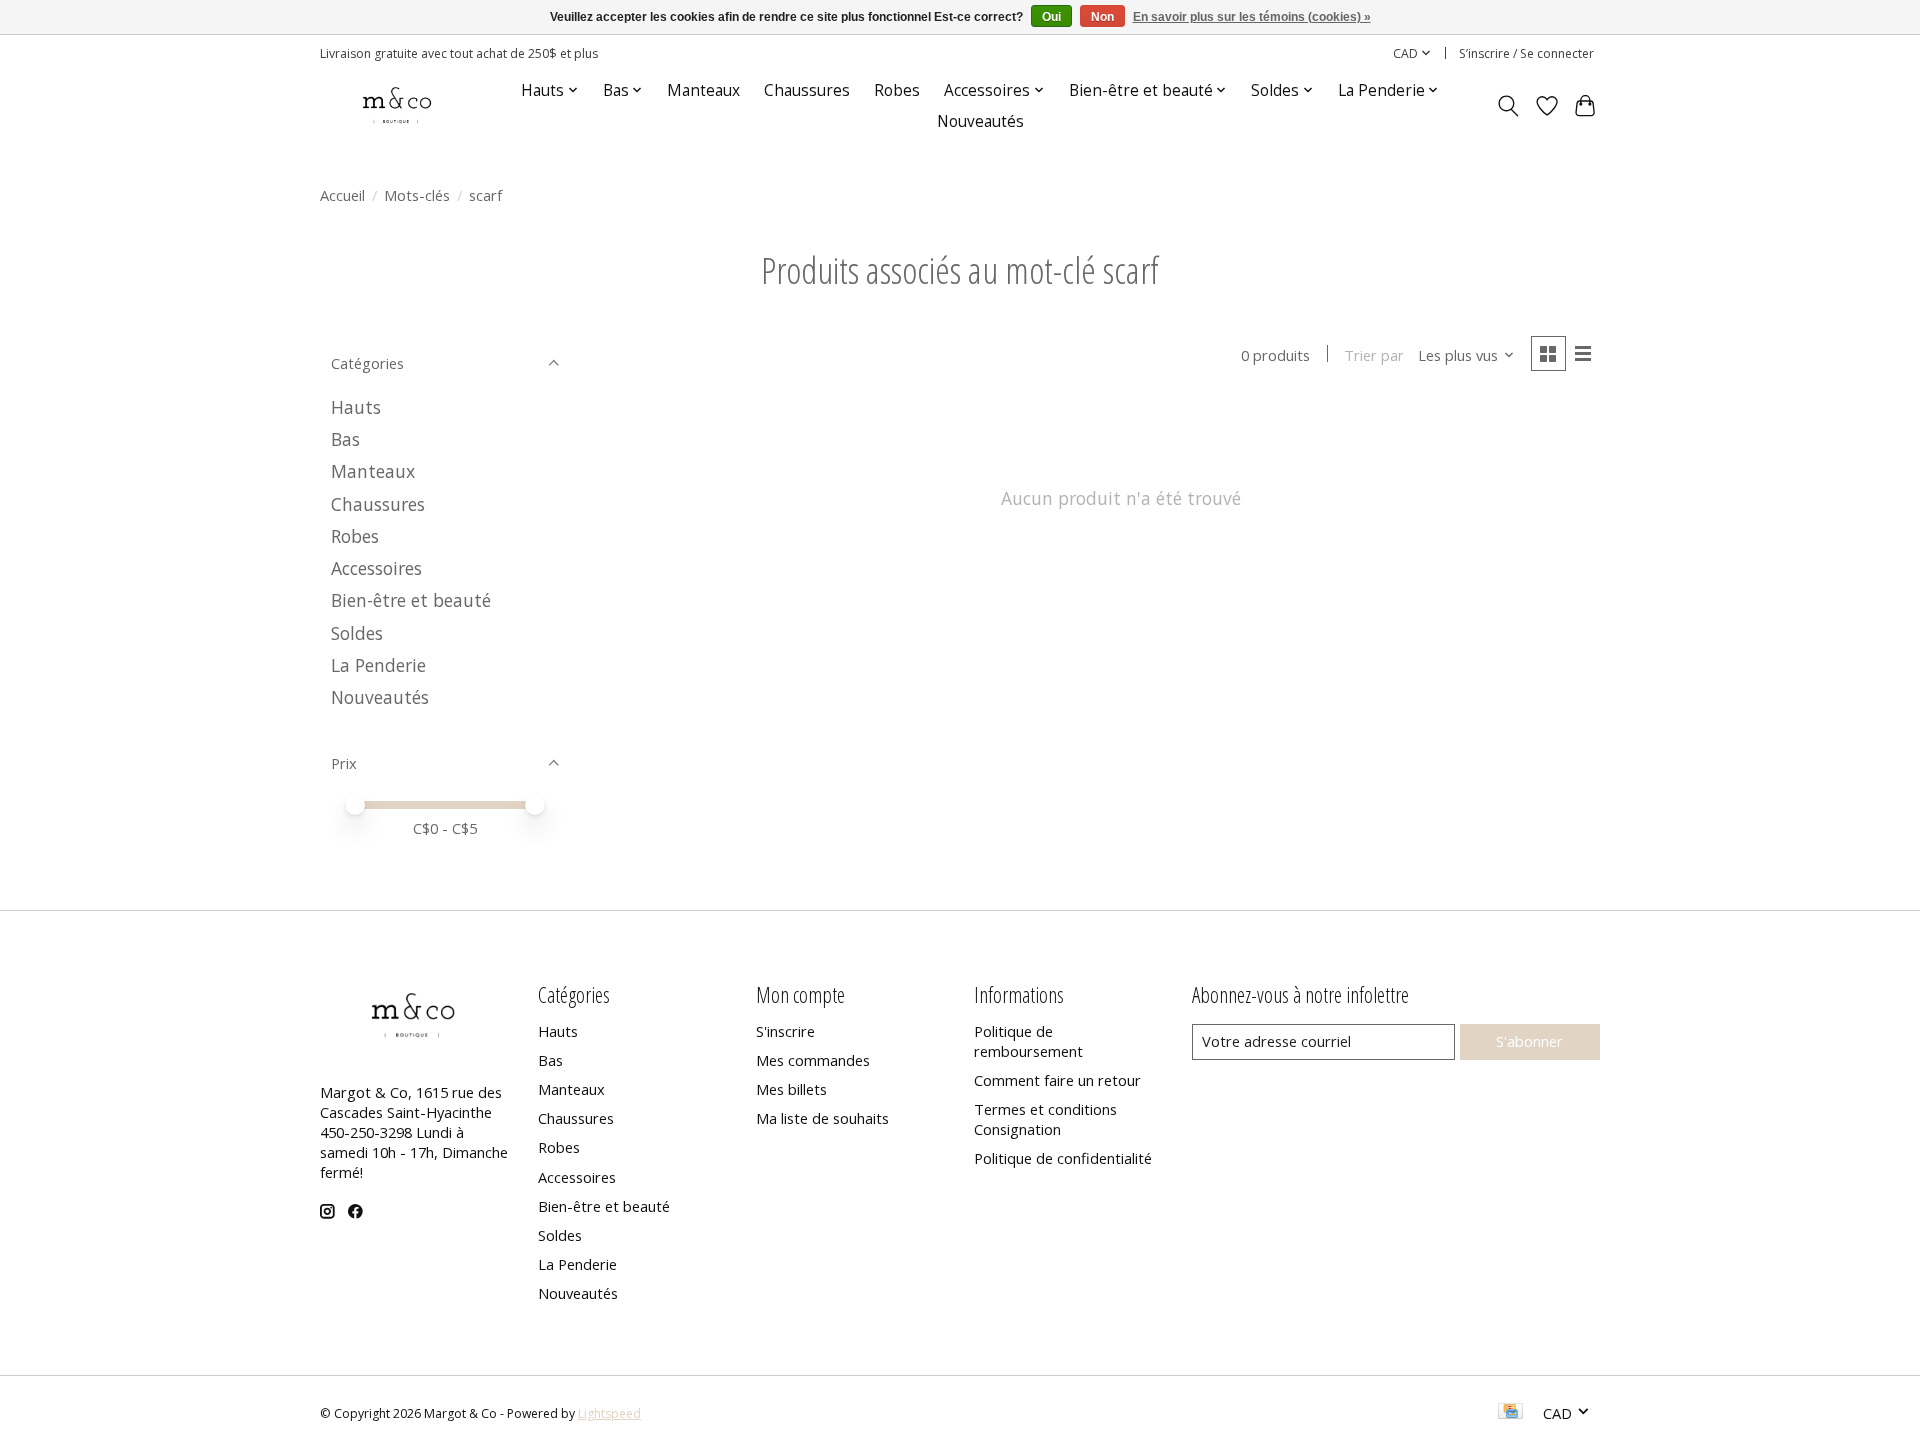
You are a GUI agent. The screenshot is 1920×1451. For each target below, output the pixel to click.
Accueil (342, 195)
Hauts (356, 407)
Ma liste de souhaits (822, 1118)
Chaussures (807, 90)
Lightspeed (609, 1413)
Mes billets (791, 1089)
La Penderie (378, 665)
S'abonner (1529, 1041)
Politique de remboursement (1028, 1041)
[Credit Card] (1510, 1413)
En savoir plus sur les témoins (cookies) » (1252, 17)
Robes (897, 90)
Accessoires (376, 568)
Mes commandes (813, 1060)
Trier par (1374, 355)
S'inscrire (785, 1031)
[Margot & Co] (398, 105)
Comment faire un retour (1057, 1080)
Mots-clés (417, 195)
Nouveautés (980, 121)
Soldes (357, 633)
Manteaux (703, 90)
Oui (1051, 17)
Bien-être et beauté (411, 600)
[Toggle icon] (1508, 106)
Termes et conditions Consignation (1045, 1119)
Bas (345, 439)
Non (1102, 17)
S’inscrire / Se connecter (1526, 53)
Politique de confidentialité (1063, 1158)
